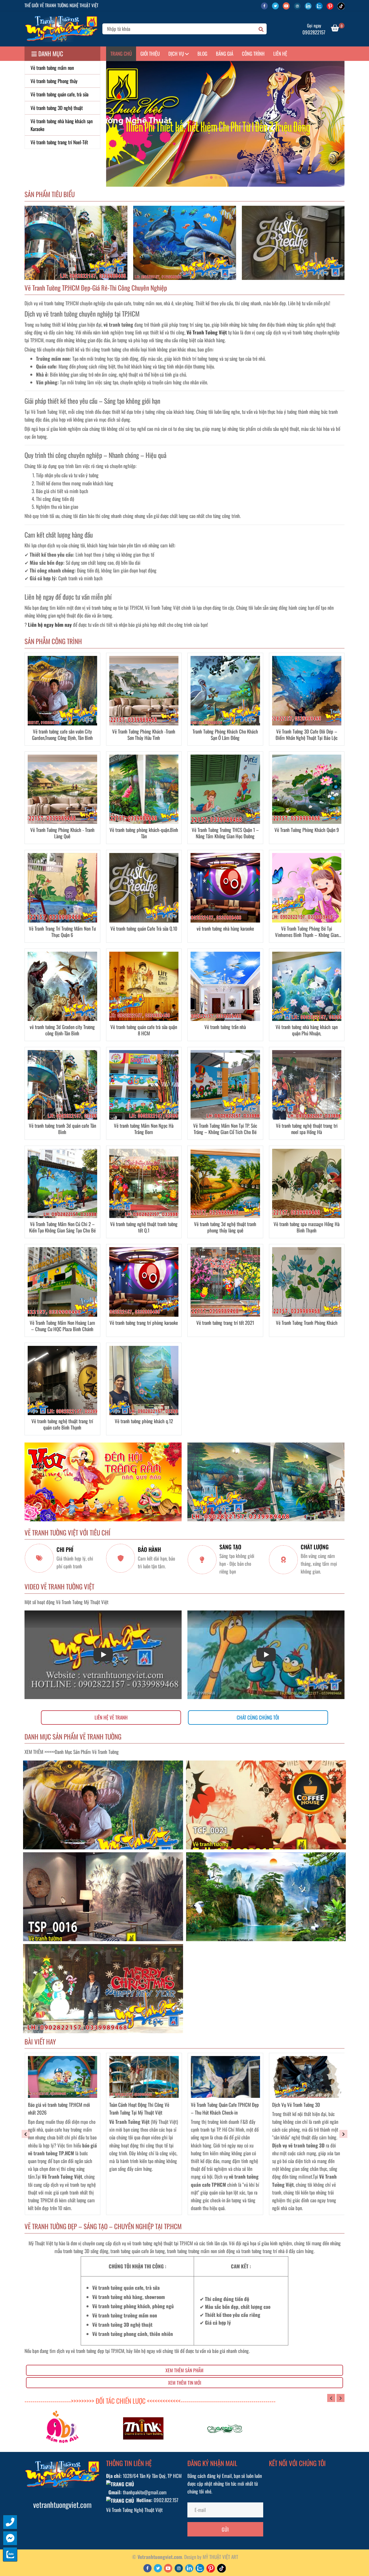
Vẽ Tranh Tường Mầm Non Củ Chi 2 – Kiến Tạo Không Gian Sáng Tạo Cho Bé (62, 1227)
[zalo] (321, 5)
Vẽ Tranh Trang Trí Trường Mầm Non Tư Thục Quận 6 (62, 932)
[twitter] (277, 5)
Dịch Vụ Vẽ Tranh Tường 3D (296, 2105)
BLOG (202, 54)
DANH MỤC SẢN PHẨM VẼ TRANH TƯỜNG (73, 1737)
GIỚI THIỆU (150, 54)
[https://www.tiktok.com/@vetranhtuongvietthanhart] (342, 5)
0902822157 (314, 32)
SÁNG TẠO (230, 1547)
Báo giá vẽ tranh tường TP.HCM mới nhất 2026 (59, 2109)
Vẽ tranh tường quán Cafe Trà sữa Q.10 (144, 929)
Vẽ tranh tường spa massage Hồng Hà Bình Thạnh (307, 1227)
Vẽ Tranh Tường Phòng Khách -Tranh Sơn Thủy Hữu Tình (144, 735)
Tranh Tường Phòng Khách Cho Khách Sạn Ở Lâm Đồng (225, 735)
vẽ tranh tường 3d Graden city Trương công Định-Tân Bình (62, 1030)
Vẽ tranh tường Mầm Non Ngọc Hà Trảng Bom (144, 1129)
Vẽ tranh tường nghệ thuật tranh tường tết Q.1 (144, 1227)
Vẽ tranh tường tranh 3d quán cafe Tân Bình (62, 1129)
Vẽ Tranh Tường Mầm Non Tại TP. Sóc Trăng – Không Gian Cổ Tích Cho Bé (225, 1129)
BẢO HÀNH (149, 1550)
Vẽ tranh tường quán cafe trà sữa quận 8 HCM (144, 1030)
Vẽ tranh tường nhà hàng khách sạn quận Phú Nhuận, (307, 1030)
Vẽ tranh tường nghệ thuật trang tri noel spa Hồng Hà (307, 1129)
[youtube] (288, 5)
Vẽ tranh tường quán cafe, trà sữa (60, 94)
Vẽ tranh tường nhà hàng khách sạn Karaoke (62, 125)
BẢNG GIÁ (225, 54)
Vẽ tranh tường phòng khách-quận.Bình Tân (144, 833)
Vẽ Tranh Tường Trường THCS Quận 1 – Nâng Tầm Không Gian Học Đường (225, 833)
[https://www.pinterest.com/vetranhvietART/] (332, 5)
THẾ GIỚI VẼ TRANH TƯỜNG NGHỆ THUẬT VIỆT (61, 5)
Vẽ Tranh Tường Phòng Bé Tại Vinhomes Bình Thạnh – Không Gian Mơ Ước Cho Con (307, 932)
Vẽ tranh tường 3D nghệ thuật (57, 108)
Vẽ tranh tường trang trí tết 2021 (225, 1323)
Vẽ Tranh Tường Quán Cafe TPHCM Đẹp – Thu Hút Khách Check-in (225, 2109)
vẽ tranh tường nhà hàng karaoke (225, 929)
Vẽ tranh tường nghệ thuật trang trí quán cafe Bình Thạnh (62, 1424)
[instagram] (299, 5)
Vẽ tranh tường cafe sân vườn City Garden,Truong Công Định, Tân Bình (62, 735)
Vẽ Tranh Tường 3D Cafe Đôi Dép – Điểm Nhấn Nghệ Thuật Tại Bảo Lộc (307, 735)
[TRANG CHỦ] (61, 29)
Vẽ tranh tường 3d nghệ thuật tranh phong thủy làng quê (225, 1227)
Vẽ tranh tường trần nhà (225, 1027)
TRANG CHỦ (121, 54)
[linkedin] (310, 5)
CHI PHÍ (65, 1550)
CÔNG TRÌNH (253, 54)
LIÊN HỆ (280, 54)
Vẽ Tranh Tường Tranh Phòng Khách (307, 1323)
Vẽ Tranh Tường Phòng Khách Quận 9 (307, 830)
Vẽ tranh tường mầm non (52, 68)
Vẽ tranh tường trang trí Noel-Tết (59, 142)
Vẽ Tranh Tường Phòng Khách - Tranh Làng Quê (62, 833)
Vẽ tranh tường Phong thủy (54, 81)
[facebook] (266, 5)
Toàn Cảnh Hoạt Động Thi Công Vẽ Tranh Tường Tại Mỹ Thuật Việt (139, 2109)
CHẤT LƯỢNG (315, 1547)
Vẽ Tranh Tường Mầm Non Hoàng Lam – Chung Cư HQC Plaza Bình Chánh (62, 1326)
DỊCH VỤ (177, 54)
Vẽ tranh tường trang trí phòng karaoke (144, 1323)
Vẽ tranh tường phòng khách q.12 (144, 1421)
